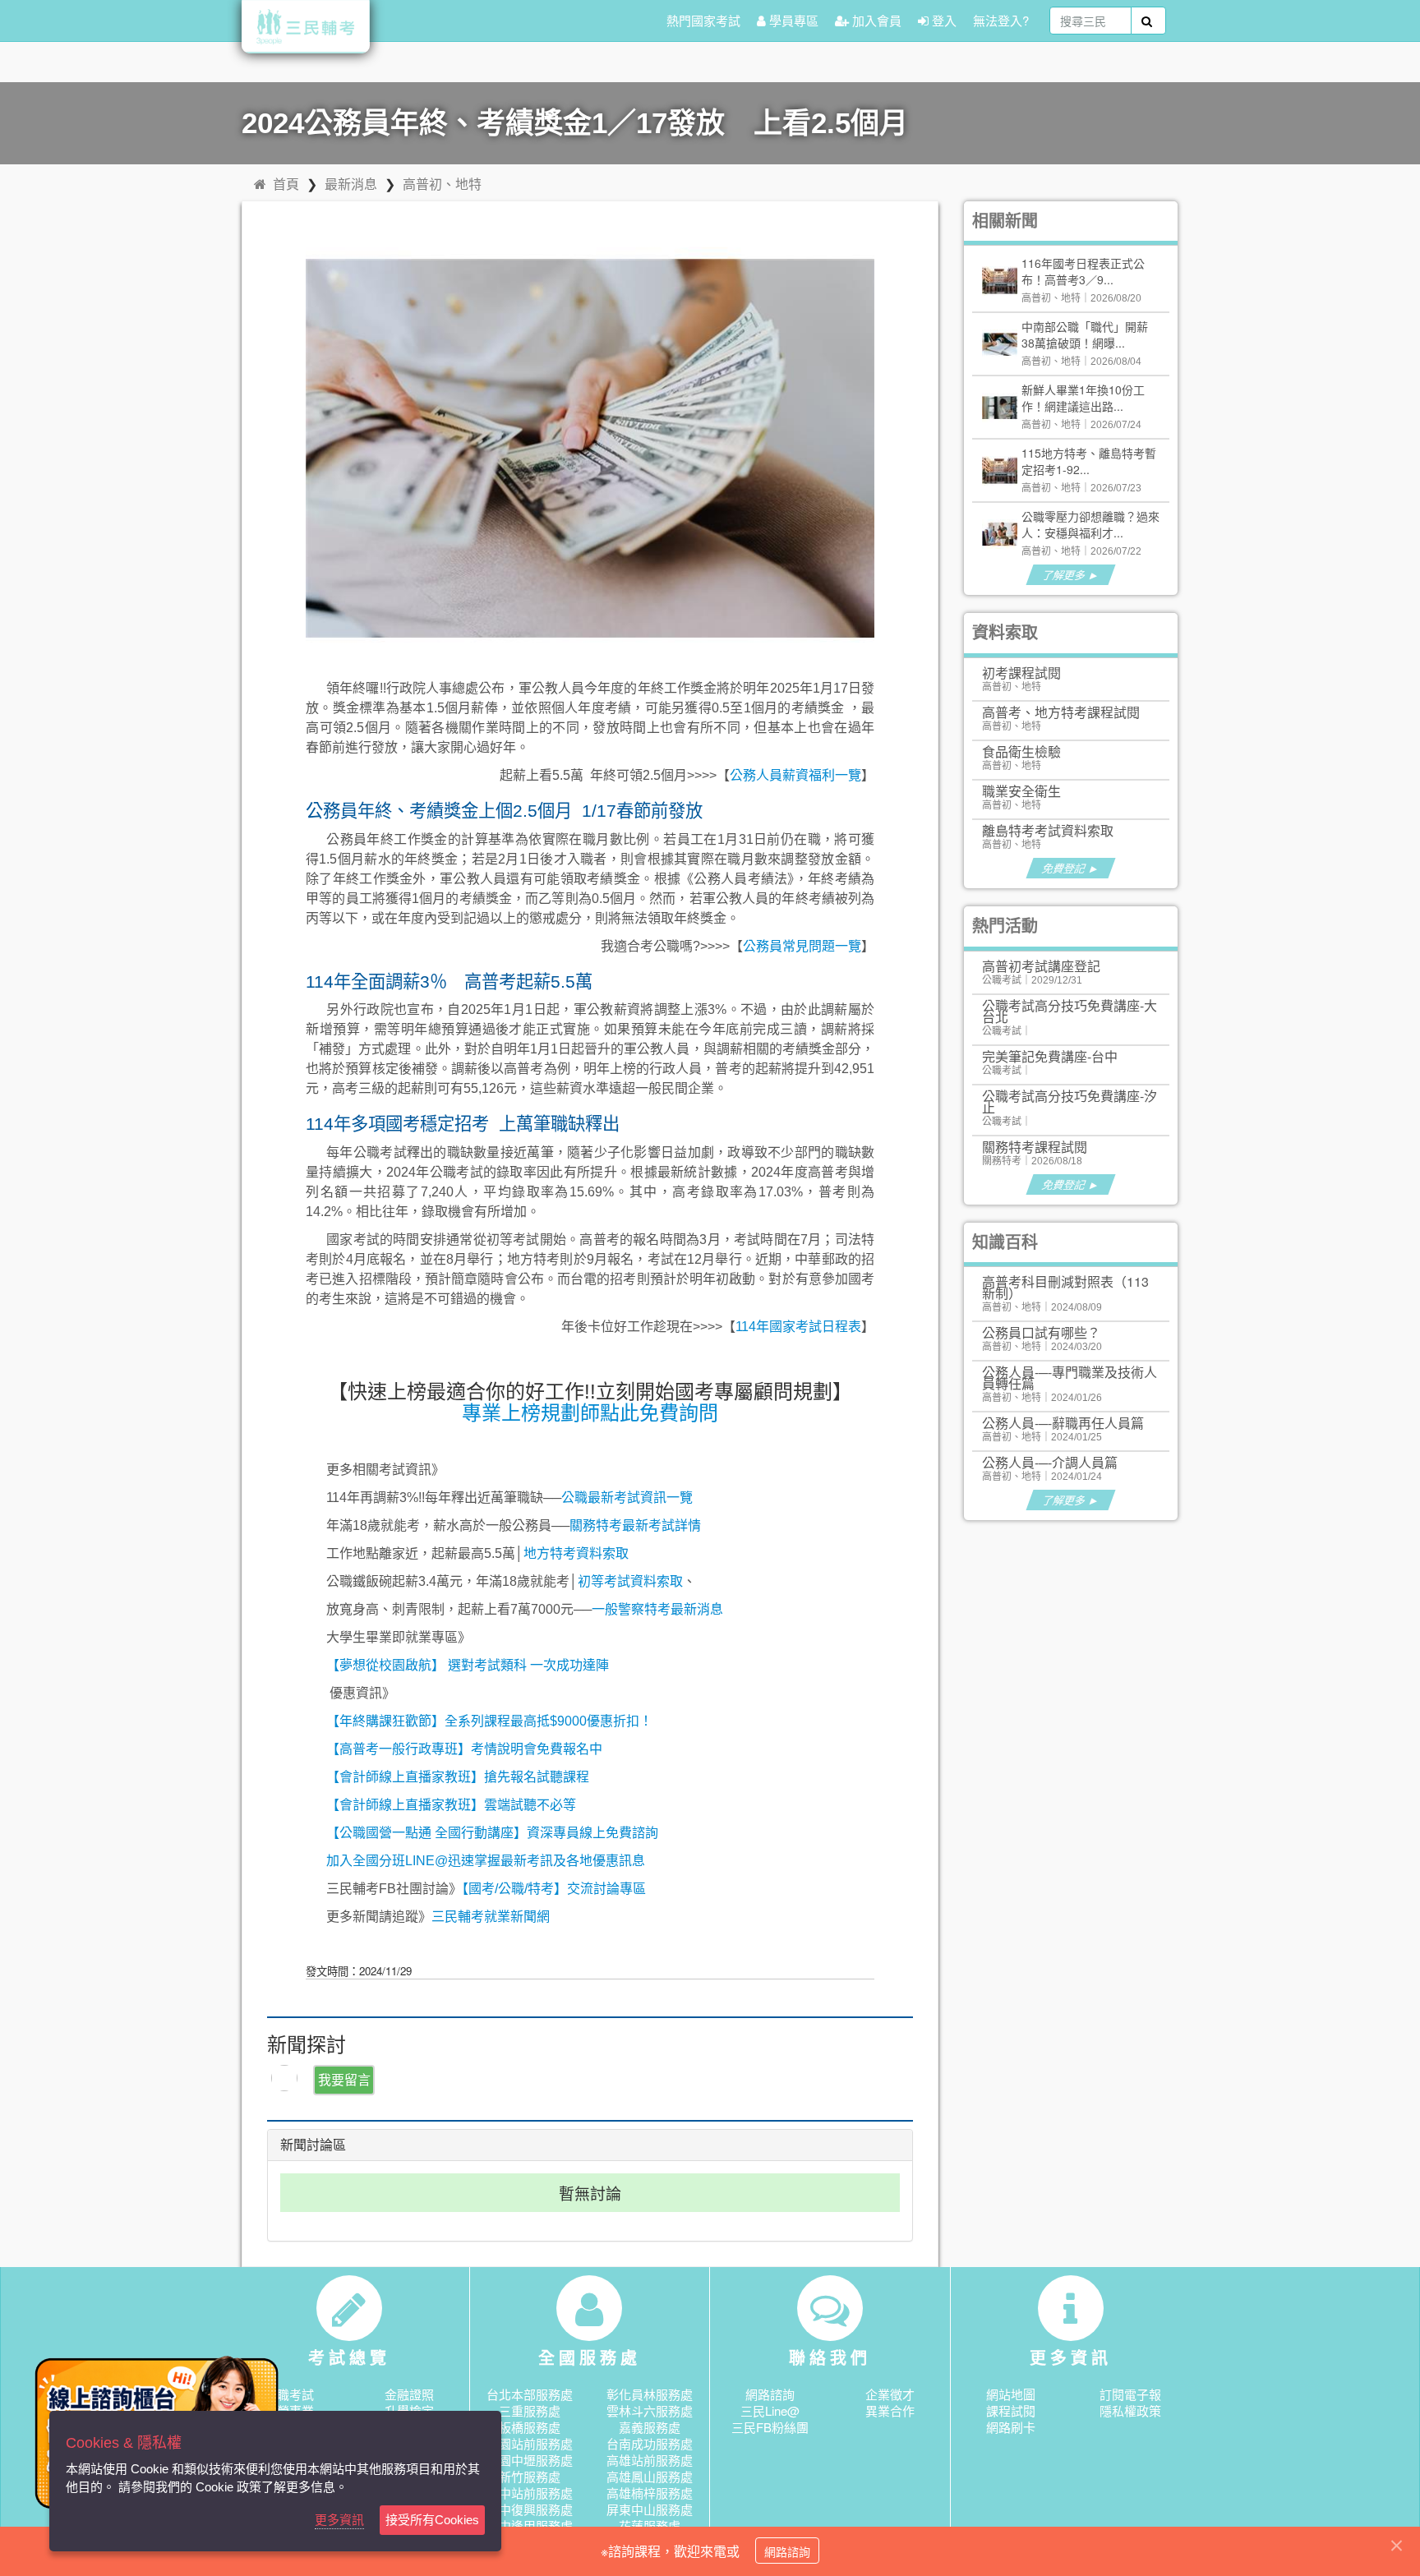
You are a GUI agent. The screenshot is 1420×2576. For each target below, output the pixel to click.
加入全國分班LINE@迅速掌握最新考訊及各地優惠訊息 (486, 1861)
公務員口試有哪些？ (1041, 1332)
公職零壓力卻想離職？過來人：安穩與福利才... (1090, 524)
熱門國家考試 (703, 20)
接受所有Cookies (432, 2520)
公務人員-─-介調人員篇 (1050, 1462)
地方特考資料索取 (576, 1553)
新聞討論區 (313, 2145)
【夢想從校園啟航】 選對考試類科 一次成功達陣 (468, 1665)
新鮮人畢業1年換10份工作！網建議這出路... (1083, 398)
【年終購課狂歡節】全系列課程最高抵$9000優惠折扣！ (489, 1721)
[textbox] (1090, 21)
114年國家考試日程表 (798, 1327)
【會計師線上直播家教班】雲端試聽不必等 (451, 1805)
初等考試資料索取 (630, 1581)
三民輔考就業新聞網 (491, 1917)
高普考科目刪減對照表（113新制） (1065, 1287)
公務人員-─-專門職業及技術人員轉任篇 (1070, 1378)
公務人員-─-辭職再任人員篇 (1063, 1423)
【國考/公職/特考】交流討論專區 (554, 1889)
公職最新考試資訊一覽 (627, 1498)
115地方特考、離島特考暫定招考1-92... (1089, 461)
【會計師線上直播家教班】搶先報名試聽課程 (458, 1777)
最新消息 (351, 184)
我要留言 (344, 2079)
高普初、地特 (442, 184)
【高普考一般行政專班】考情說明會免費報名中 (464, 1749)
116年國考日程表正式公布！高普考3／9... (1083, 271)
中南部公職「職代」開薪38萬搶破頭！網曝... (1085, 334)
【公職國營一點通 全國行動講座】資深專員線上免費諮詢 (492, 1833)
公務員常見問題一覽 (802, 946)
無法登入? (1001, 20)
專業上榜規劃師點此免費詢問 (590, 1413)
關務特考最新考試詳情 (635, 1525)
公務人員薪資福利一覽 (795, 775)
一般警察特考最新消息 (657, 1609)
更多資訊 (339, 2520)
